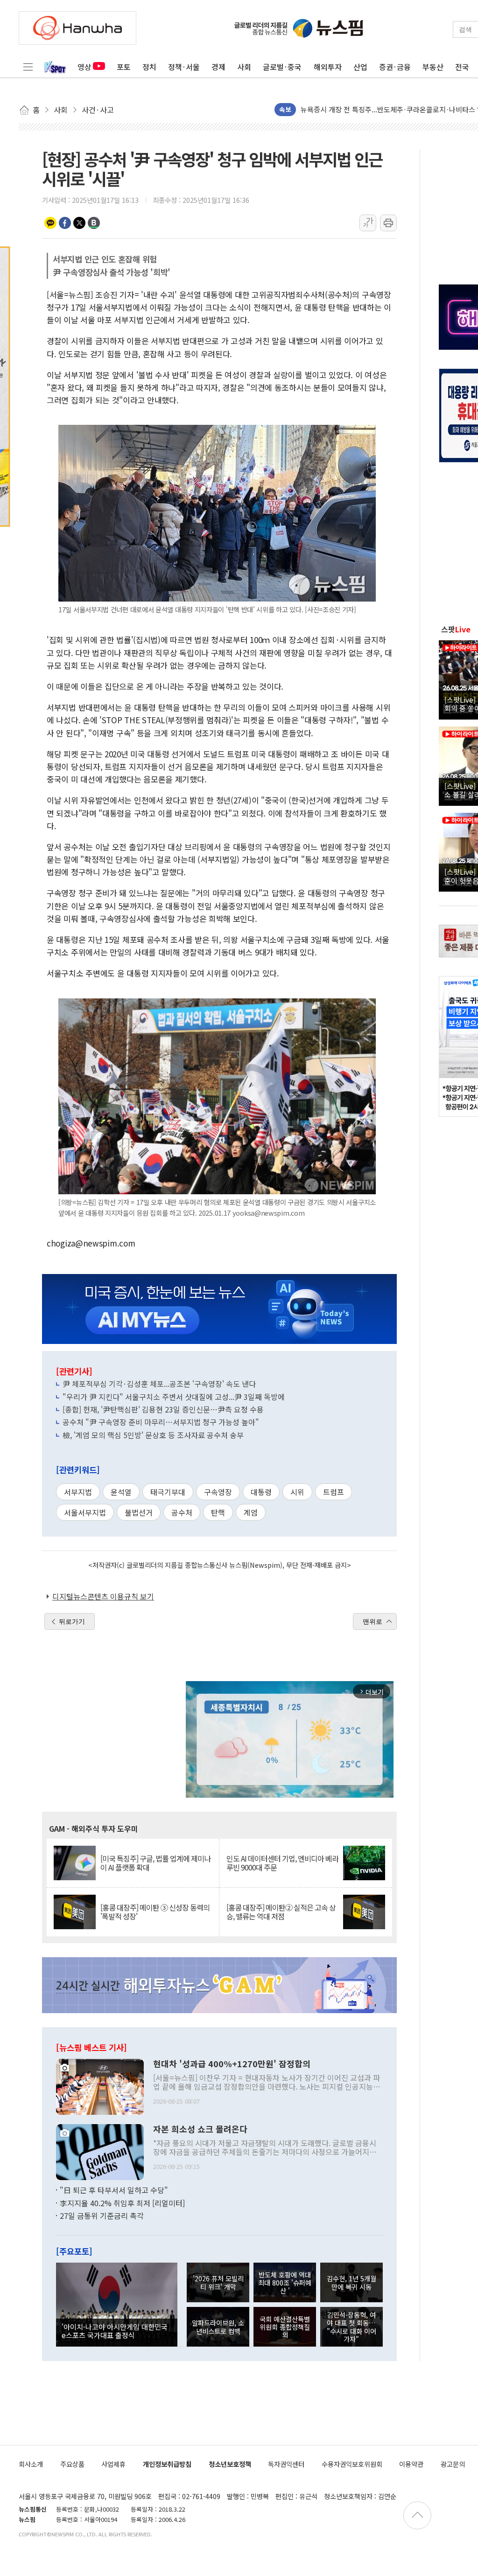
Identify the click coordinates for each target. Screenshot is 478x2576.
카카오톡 (50, 223)
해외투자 (328, 67)
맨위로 (373, 1621)
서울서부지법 (85, 1512)
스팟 (456, 629)
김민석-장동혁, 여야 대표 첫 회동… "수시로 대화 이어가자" (351, 2327)
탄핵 (218, 1512)
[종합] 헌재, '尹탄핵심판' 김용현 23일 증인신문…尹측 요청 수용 (163, 1409)
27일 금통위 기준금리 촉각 (102, 2216)
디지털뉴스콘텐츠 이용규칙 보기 (103, 1596)
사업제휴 (113, 2464)
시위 (297, 1492)
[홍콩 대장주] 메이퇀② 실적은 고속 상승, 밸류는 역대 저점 (281, 1912)
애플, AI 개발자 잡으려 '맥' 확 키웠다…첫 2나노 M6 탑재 (384, 109)
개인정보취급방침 (167, 2464)
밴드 (94, 223)
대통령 (261, 1492)
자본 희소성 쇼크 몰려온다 (200, 2129)
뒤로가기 (72, 1621)
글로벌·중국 (282, 67)
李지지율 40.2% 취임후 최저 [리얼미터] (122, 2203)
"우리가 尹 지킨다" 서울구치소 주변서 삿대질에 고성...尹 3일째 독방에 (174, 1397)
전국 (462, 67)
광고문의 (453, 2464)
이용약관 (411, 2464)
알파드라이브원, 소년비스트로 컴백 (218, 2327)
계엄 (251, 1512)
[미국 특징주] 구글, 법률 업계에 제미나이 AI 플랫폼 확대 (155, 1863)
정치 (149, 67)
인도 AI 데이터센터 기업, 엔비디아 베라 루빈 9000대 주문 (282, 1863)
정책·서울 (184, 67)
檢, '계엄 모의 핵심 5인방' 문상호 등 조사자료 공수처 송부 (153, 1435)
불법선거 (139, 1512)
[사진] (100, 2086)
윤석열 (121, 1492)
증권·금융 (395, 67)
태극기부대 (168, 1492)
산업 (360, 67)
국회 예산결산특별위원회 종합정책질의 (285, 2327)
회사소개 (31, 2464)
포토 (124, 67)
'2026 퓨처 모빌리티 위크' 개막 (218, 2282)
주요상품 (72, 2464)
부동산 (433, 67)
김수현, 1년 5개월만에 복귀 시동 (351, 2282)
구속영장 (218, 1492)
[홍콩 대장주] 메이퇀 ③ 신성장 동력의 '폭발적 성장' (155, 1912)
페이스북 (65, 223)
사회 (244, 67)
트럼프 (334, 1492)
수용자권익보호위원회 (352, 2464)
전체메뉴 (28, 67)
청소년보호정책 (230, 2464)
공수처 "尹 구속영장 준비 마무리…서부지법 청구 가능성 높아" (161, 1422)
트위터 (79, 223)
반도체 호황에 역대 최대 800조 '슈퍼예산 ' (285, 2283)
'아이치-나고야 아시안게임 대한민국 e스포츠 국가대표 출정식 (115, 2331)
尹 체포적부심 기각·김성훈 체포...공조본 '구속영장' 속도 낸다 (159, 1384)
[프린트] (388, 223)
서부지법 (78, 1492)
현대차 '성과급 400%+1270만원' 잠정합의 (232, 2064)
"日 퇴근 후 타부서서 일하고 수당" (114, 2190)
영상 (84, 67)
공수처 (182, 1512)
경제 (218, 67)
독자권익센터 (286, 2464)
